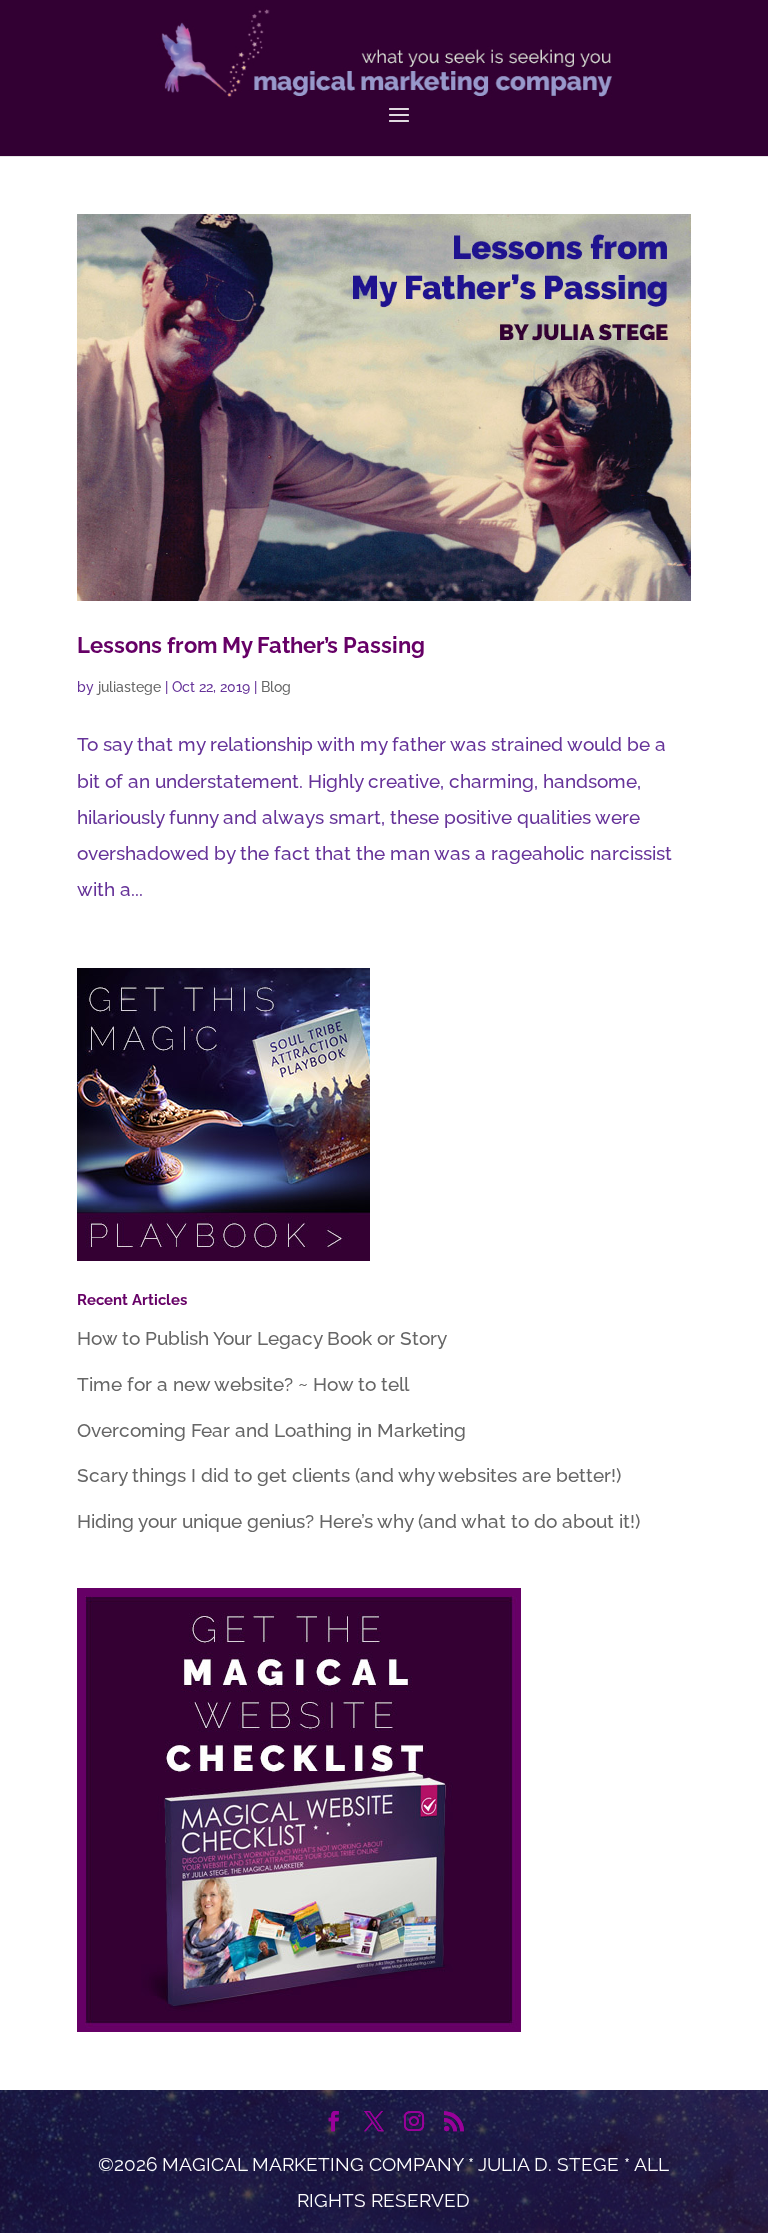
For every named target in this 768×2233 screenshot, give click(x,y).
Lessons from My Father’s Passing (251, 645)
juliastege (129, 687)
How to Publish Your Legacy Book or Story (262, 1338)
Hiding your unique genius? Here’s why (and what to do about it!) (358, 1521)
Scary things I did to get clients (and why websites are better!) (349, 1475)
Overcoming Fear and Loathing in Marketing (271, 1430)
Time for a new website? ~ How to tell (243, 1384)
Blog (276, 687)
